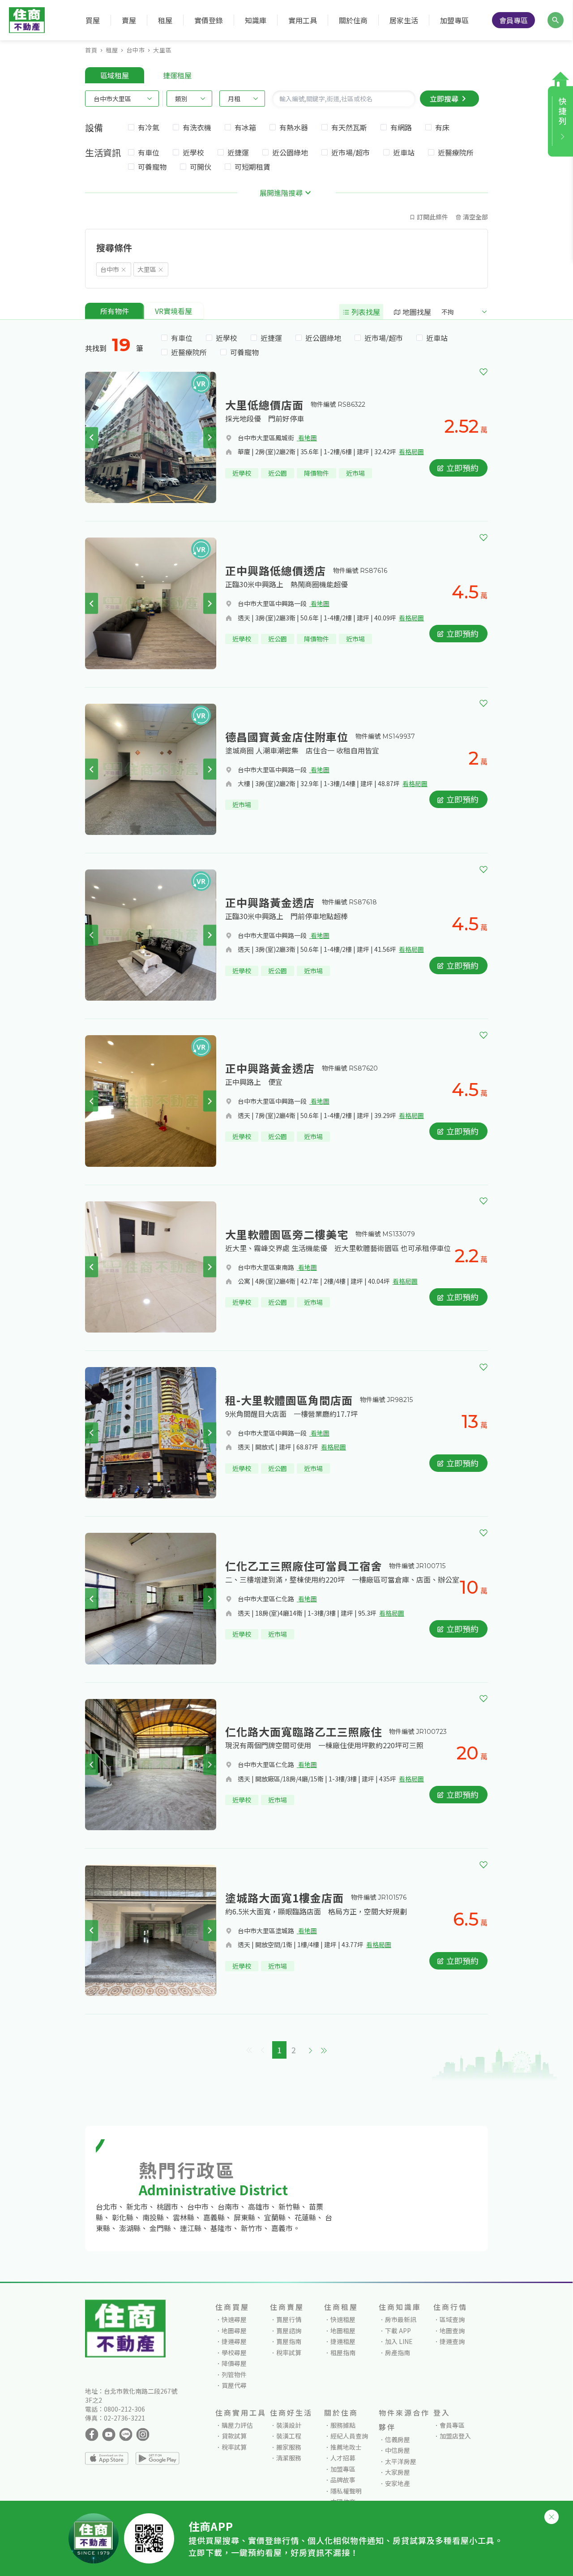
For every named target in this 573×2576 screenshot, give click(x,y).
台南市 (228, 2206)
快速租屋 (343, 2319)
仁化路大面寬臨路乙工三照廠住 (304, 1731)
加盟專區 (454, 20)
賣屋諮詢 (289, 2331)
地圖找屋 (416, 312)
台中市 (136, 50)
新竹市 (252, 2228)
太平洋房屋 (401, 2461)
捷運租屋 (343, 2341)
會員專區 (513, 20)
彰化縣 (123, 2217)
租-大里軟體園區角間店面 (289, 1400)
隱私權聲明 (346, 2491)
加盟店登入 (455, 2436)
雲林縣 (184, 2217)
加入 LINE (399, 2341)
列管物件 (234, 2374)
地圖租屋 (343, 2331)
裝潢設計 (289, 2425)
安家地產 (398, 2483)
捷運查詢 (452, 2341)
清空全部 (475, 217)
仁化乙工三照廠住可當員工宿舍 (304, 1566)
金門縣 (160, 2228)
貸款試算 (234, 2436)
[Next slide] (210, 437)
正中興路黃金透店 (270, 902)
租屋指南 (343, 2352)
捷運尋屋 (234, 2341)
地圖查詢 (452, 2331)
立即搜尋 (444, 99)
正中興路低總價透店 (276, 570)
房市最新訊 (401, 2319)
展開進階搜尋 (281, 193)
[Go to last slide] (92, 437)
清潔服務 (289, 2458)
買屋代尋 (234, 2385)
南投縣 (153, 2217)
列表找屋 (365, 312)
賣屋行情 (289, 2319)
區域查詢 (452, 2319)
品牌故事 (343, 2480)
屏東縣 (244, 2217)
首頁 (91, 50)
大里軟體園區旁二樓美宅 (287, 1234)
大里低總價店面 (264, 405)
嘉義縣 (214, 2217)
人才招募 (343, 2458)
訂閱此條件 (432, 217)
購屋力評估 (237, 2425)
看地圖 (307, 438)
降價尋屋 (234, 2363)
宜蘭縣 (275, 2217)
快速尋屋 (234, 2319)
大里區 (162, 50)
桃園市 (167, 2206)
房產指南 (398, 2352)
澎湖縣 (130, 2228)
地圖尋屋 (234, 2331)
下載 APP (398, 2331)
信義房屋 (398, 2439)
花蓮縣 (305, 2217)
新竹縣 (289, 2206)
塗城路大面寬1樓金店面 (284, 1898)
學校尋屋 (234, 2352)
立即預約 (462, 468)
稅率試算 (289, 2352)
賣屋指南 (289, 2341)
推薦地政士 (346, 2447)
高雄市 (259, 2206)
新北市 (137, 2206)
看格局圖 (411, 452)
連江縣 (191, 2228)
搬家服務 (289, 2447)
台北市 (107, 2206)
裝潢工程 (289, 2436)
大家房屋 (398, 2472)
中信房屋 (398, 2450)
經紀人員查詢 (349, 2436)
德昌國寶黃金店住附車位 (287, 737)
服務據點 (343, 2425)
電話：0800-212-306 (115, 2409)
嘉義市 (282, 2228)
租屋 (112, 50)
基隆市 (221, 2228)
